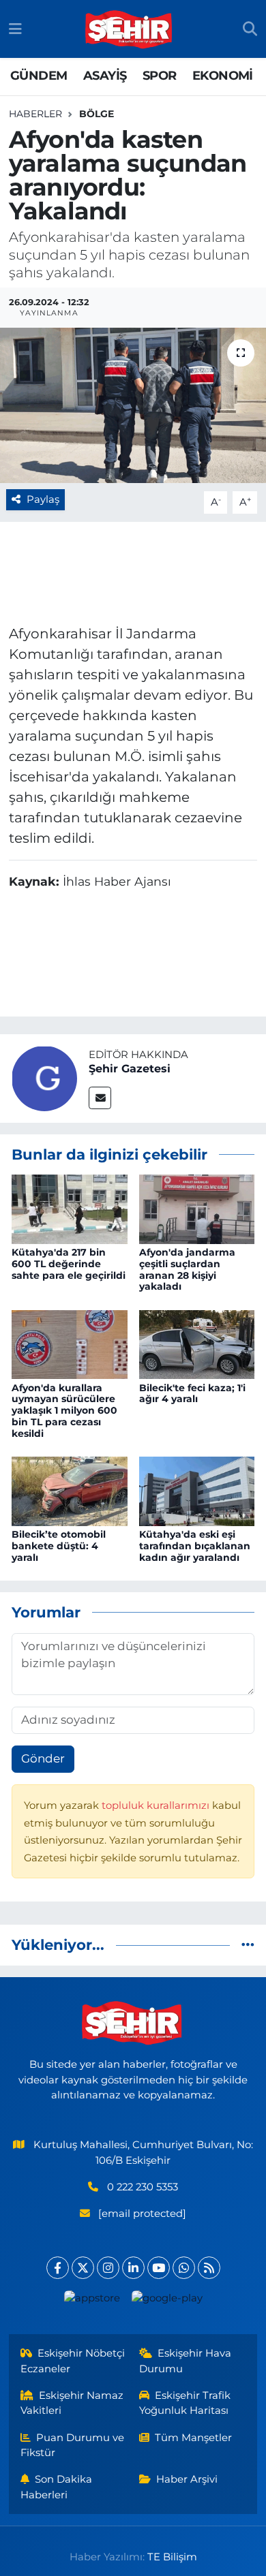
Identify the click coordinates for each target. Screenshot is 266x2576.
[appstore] (92, 2301)
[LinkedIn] (133, 2268)
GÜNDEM (39, 76)
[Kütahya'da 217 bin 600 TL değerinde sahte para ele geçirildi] (70, 1208)
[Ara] (250, 29)
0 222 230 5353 (143, 2187)
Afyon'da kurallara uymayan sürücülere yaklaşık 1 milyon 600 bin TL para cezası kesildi (64, 1411)
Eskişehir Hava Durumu (186, 2361)
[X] (83, 2268)
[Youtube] (159, 2268)
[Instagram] (108, 2268)
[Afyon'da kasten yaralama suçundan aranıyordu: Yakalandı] (133, 406)
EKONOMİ (223, 76)
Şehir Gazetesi (130, 1069)
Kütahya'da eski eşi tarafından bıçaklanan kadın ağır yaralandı (195, 1546)
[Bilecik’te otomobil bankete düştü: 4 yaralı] (70, 1490)
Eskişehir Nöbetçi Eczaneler (73, 2361)
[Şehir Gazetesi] (44, 1077)
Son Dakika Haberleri (57, 2487)
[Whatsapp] (184, 2268)
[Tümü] (248, 1944)
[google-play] (167, 2301)
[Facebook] (58, 2268)
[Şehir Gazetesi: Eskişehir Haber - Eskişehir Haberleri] (130, 29)
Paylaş (43, 499)
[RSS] (209, 2268)
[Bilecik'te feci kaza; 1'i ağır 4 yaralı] (197, 1344)
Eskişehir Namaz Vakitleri (72, 2403)
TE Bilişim (172, 2557)
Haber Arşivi (187, 2479)
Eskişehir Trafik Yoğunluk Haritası (185, 2403)
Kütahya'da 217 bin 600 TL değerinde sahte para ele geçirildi (69, 1264)
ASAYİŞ (105, 76)
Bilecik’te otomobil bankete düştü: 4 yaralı (59, 1546)
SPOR (160, 76)
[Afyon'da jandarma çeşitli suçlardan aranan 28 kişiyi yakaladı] (197, 1208)
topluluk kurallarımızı (157, 1805)
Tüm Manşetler (193, 2438)
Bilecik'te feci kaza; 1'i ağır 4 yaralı (192, 1394)
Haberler (35, 114)
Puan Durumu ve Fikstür (73, 2445)
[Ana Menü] (15, 29)
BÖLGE (97, 114)
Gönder (43, 1758)
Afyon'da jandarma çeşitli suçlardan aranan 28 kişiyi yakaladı (187, 1269)
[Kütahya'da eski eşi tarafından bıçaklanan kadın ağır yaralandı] (197, 1490)
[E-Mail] (100, 1098)
